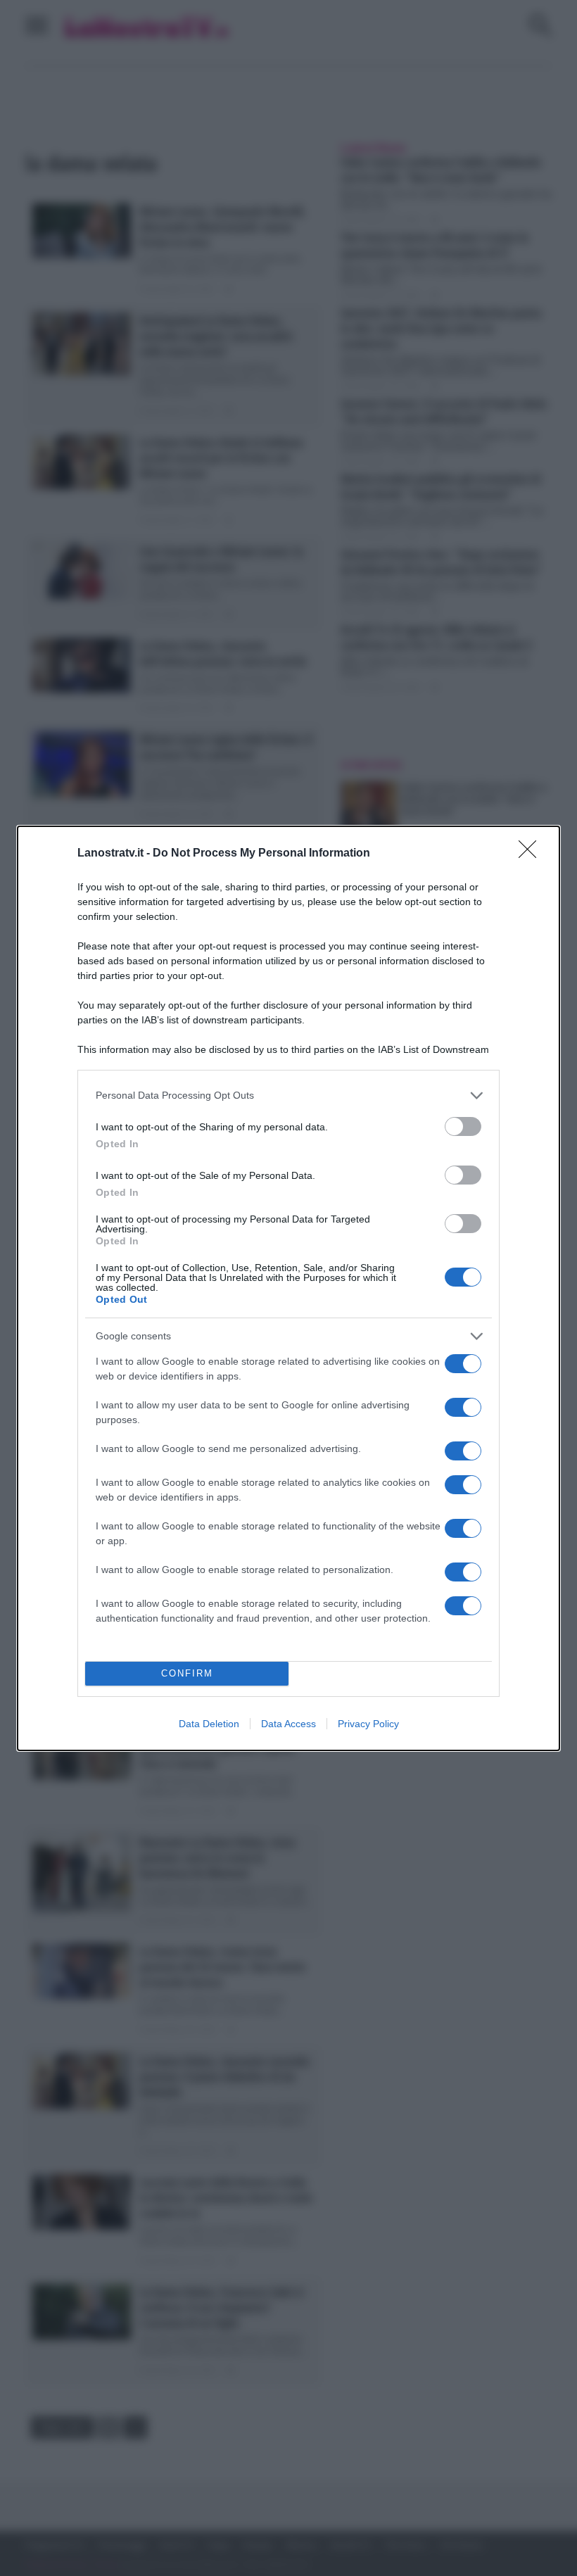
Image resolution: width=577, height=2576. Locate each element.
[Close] (532, 854)
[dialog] (288, 1288)
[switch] (463, 1126)
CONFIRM (187, 1673)
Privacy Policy (368, 1724)
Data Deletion (209, 1724)
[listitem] (288, 1096)
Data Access (288, 1724)
